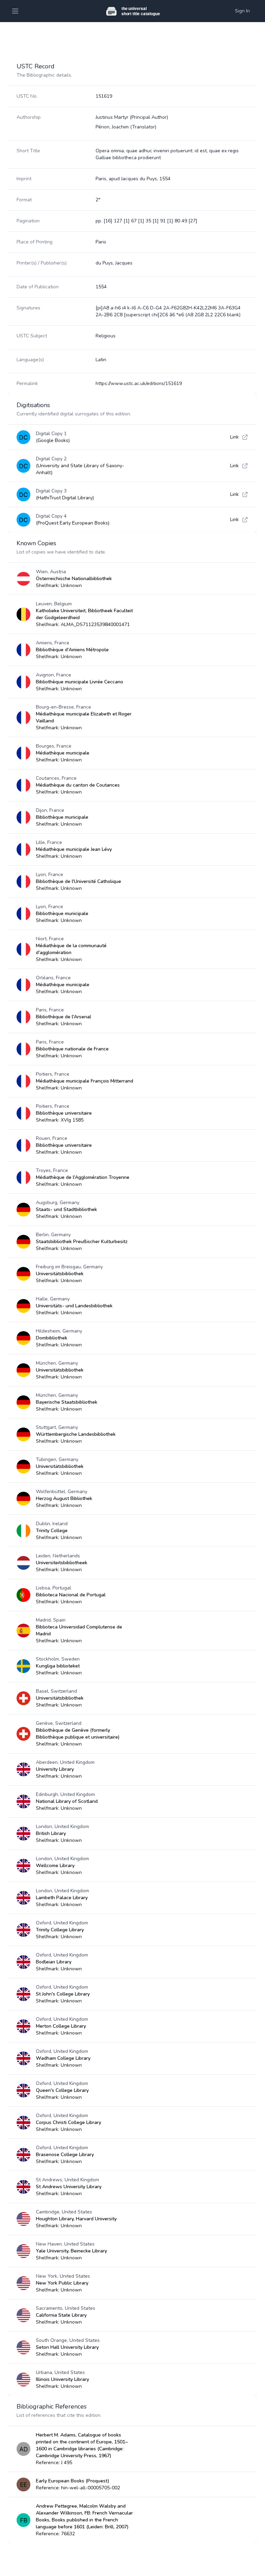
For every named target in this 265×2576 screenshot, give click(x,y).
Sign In (242, 11)
